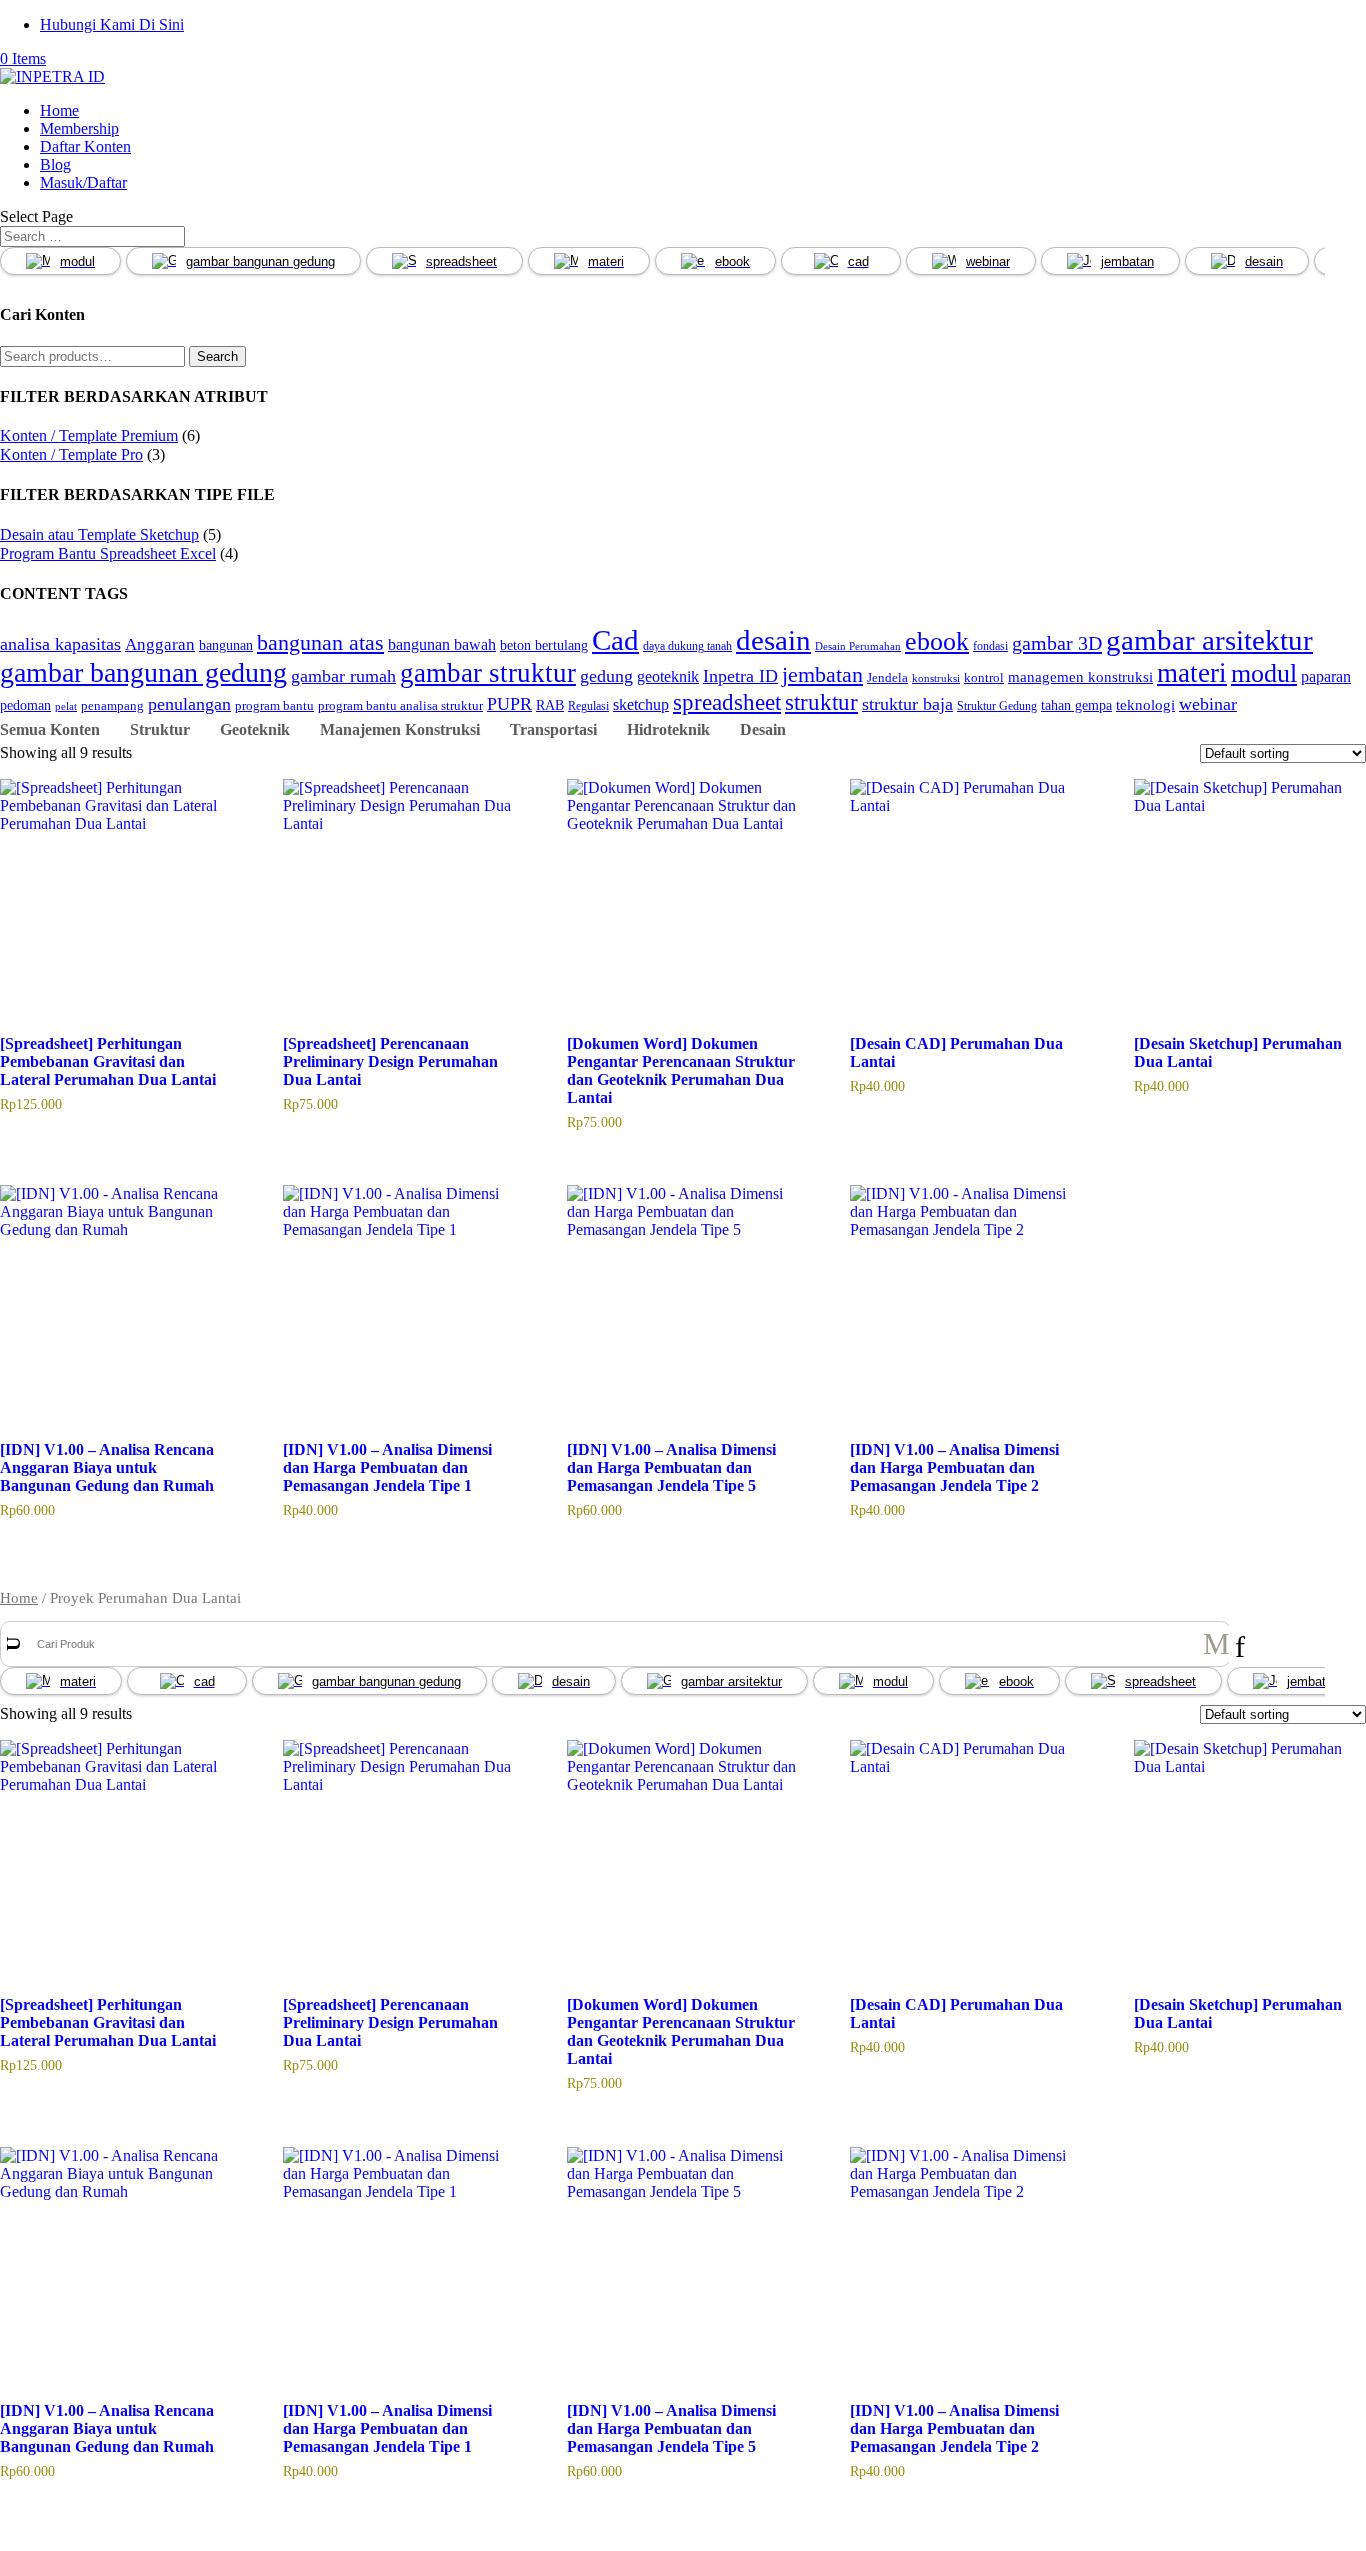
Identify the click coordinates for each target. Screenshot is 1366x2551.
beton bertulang (544, 645)
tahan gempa (1076, 705)
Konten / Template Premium (89, 435)
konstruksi (936, 678)
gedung (606, 676)
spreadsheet (461, 261)
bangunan (226, 645)
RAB (550, 705)
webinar (988, 261)
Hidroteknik (668, 729)
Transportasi (553, 729)
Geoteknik (255, 729)
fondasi (990, 646)
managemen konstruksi (1080, 676)
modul (77, 261)
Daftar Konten (85, 146)
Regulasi (588, 706)
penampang (112, 705)
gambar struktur (488, 673)
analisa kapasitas (60, 644)
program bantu (274, 705)
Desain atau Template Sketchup (99, 534)
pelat (66, 706)
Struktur (160, 729)
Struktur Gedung (997, 706)
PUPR (509, 704)
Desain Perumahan (858, 646)
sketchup (641, 704)
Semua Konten (50, 729)
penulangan (189, 704)
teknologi (1145, 704)
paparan (1326, 676)
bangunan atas (320, 642)
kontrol (984, 678)
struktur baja (907, 704)
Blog (55, 164)
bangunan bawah (442, 644)
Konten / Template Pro (71, 454)
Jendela (887, 678)
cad (858, 261)
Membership (79, 128)
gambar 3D (1057, 643)
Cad (615, 640)
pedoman (25, 705)
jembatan (1127, 261)
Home (59, 110)
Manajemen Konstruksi (400, 729)
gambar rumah (343, 676)
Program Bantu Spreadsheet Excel (108, 553)
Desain (763, 729)
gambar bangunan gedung (260, 261)
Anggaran (160, 644)
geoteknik (668, 676)
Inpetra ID (740, 676)
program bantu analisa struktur (400, 705)
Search (217, 356)
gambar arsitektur (1209, 640)
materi (606, 261)
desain (1264, 261)
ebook (732, 261)
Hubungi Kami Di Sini (112, 24)
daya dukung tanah (687, 646)
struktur (821, 702)
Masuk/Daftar (83, 182)
